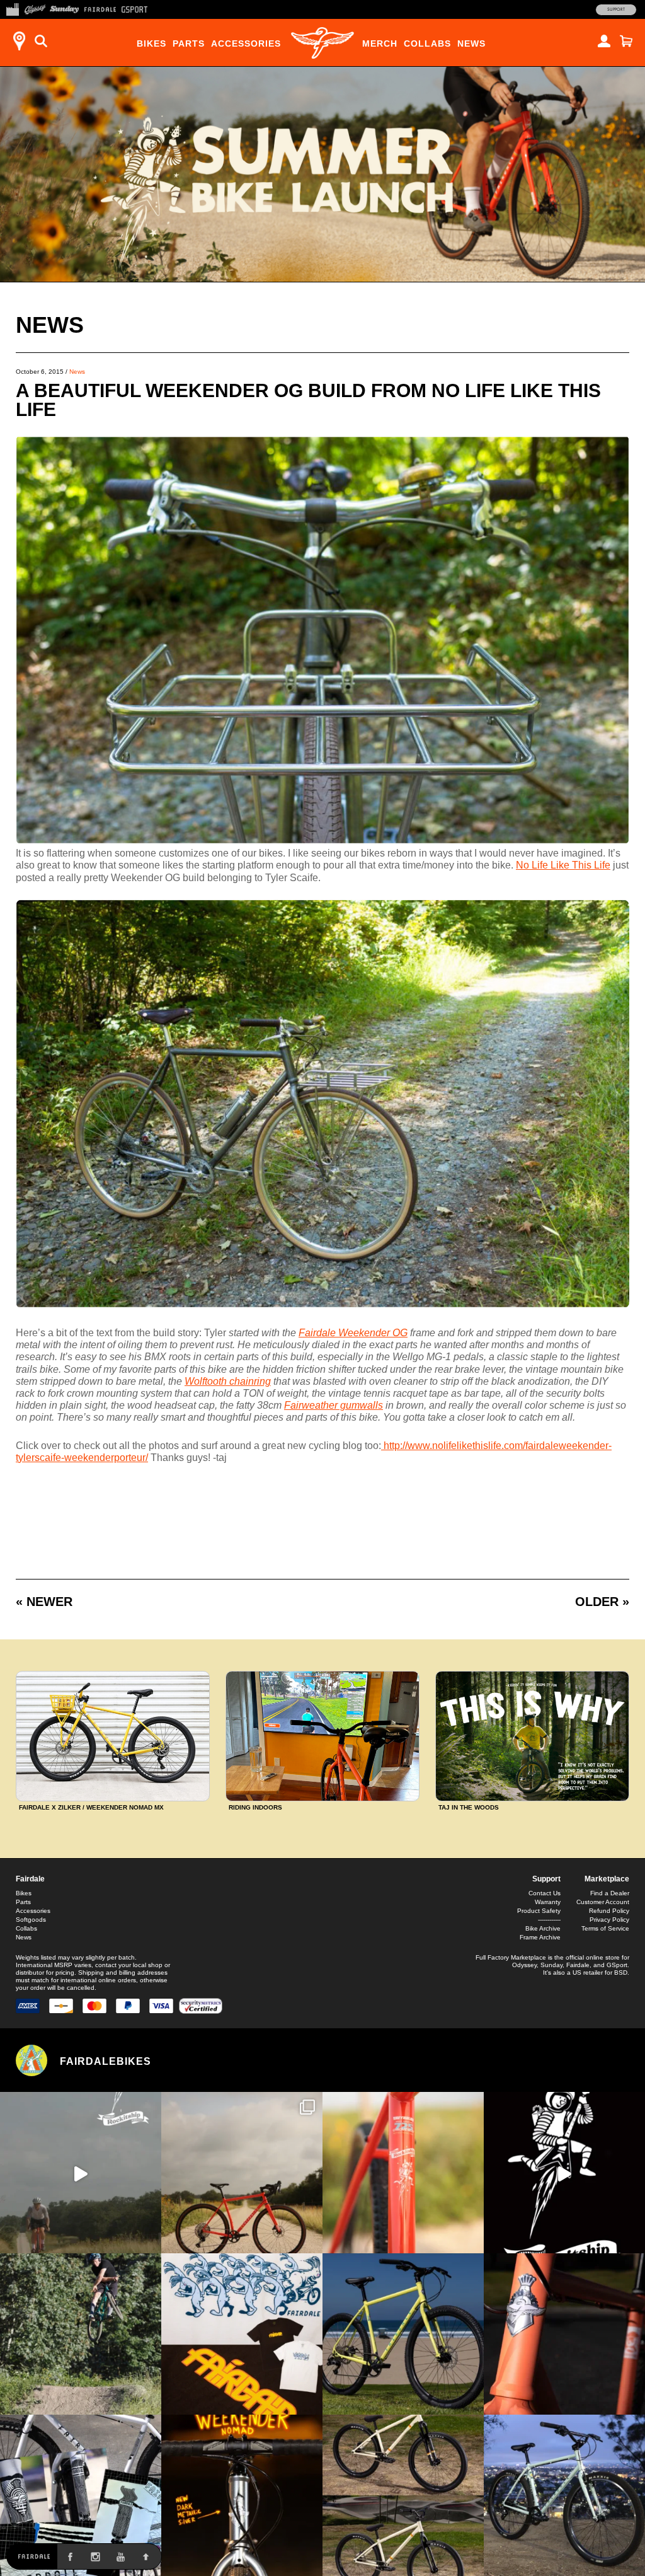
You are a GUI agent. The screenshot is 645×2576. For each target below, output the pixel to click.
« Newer (44, 1602)
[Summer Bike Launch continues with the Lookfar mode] (564, 2334)
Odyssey (524, 1965)
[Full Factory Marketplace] (12, 8)
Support (616, 9)
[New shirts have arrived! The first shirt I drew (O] (242, 2334)
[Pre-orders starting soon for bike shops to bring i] (564, 2173)
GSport (617, 1965)
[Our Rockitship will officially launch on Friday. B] (403, 2173)
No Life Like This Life (563, 865)
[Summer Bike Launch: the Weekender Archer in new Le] (403, 2334)
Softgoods (31, 1920)
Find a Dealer (610, 1893)
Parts (189, 43)
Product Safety (539, 1911)
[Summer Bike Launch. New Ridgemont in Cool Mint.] (564, 2495)
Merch (380, 43)
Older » (602, 1602)
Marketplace (607, 1879)
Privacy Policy (609, 1920)
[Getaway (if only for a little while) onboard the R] (81, 2173)
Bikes (151, 43)
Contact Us (545, 1893)
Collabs (427, 43)
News (471, 43)
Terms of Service (605, 1928)
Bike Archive (543, 1928)
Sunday (551, 1965)
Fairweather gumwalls (334, 1405)
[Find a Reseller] (19, 41)
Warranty (548, 1902)
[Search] (41, 41)
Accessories (246, 43)
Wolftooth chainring (228, 1381)
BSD (621, 1972)
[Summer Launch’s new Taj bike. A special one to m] (81, 2495)
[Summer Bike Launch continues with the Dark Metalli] (242, 2495)
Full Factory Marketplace (511, 1957)
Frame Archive (540, 1937)
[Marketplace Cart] (626, 41)
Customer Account (603, 1902)
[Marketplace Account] (604, 41)
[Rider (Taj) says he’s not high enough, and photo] (81, 2334)
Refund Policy (609, 1911)
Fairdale (30, 1879)
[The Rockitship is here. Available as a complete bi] (242, 2173)
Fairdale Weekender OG (353, 1333)
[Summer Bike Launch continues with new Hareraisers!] (403, 2495)
